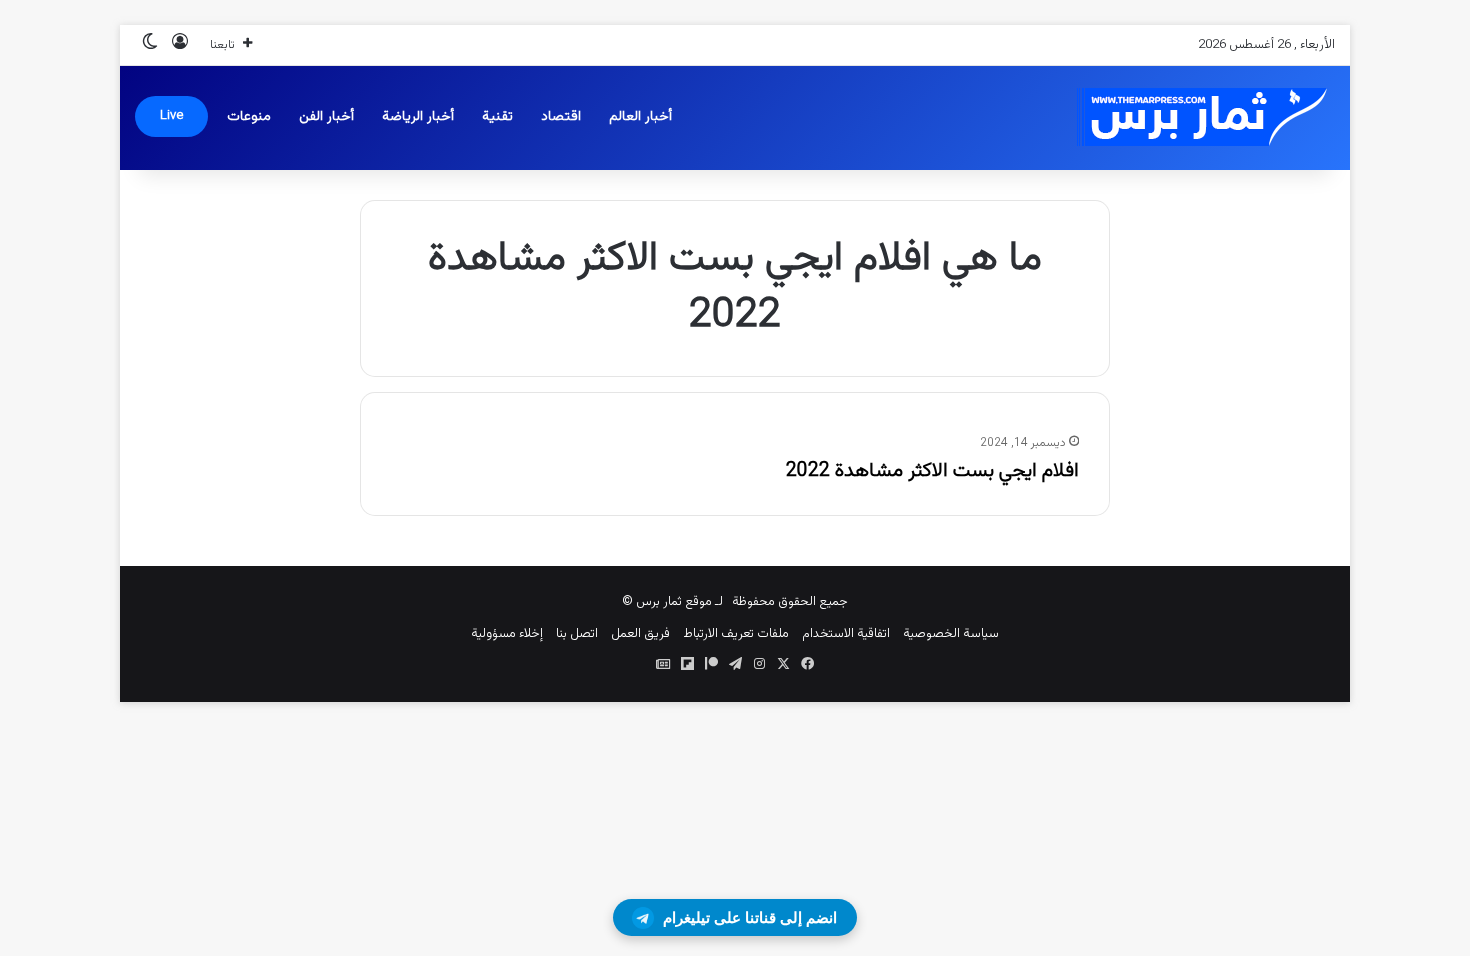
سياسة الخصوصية (951, 634)
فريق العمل (640, 634)
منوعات (249, 117)
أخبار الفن (326, 117)
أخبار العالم (640, 117)
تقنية (497, 117)
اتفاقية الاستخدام (846, 634)
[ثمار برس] (1195, 117)
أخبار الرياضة (418, 117)
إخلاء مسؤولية (507, 634)
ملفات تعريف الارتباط (736, 634)
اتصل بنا (577, 634)
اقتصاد (561, 117)
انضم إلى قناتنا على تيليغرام (750, 917)
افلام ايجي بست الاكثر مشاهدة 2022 (932, 471)
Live (171, 116)
